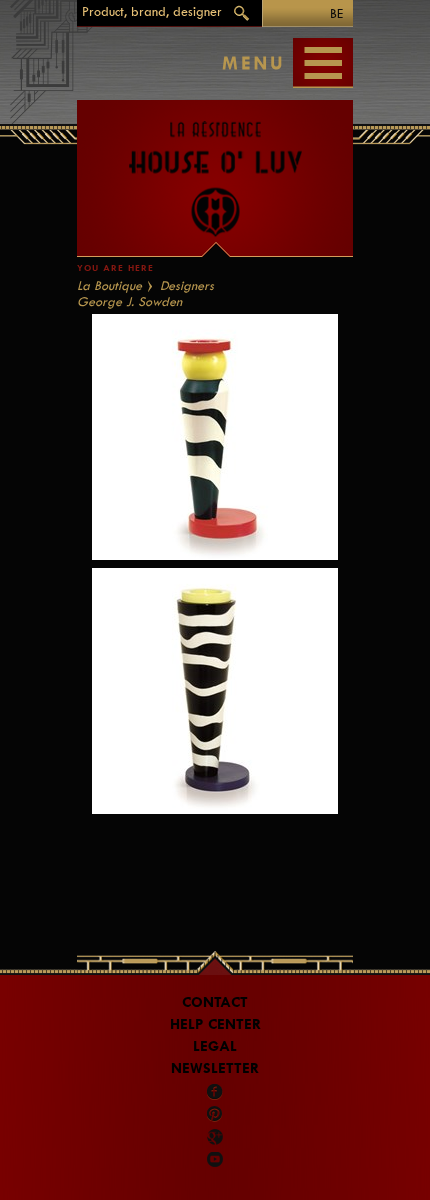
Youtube (215, 1159)
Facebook (215, 1092)
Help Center (215, 1024)
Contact (215, 1002)
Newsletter (215, 1068)
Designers (187, 285)
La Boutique (109, 285)
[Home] (215, 169)
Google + (216, 1137)
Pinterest (215, 1114)
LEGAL (215, 1046)
